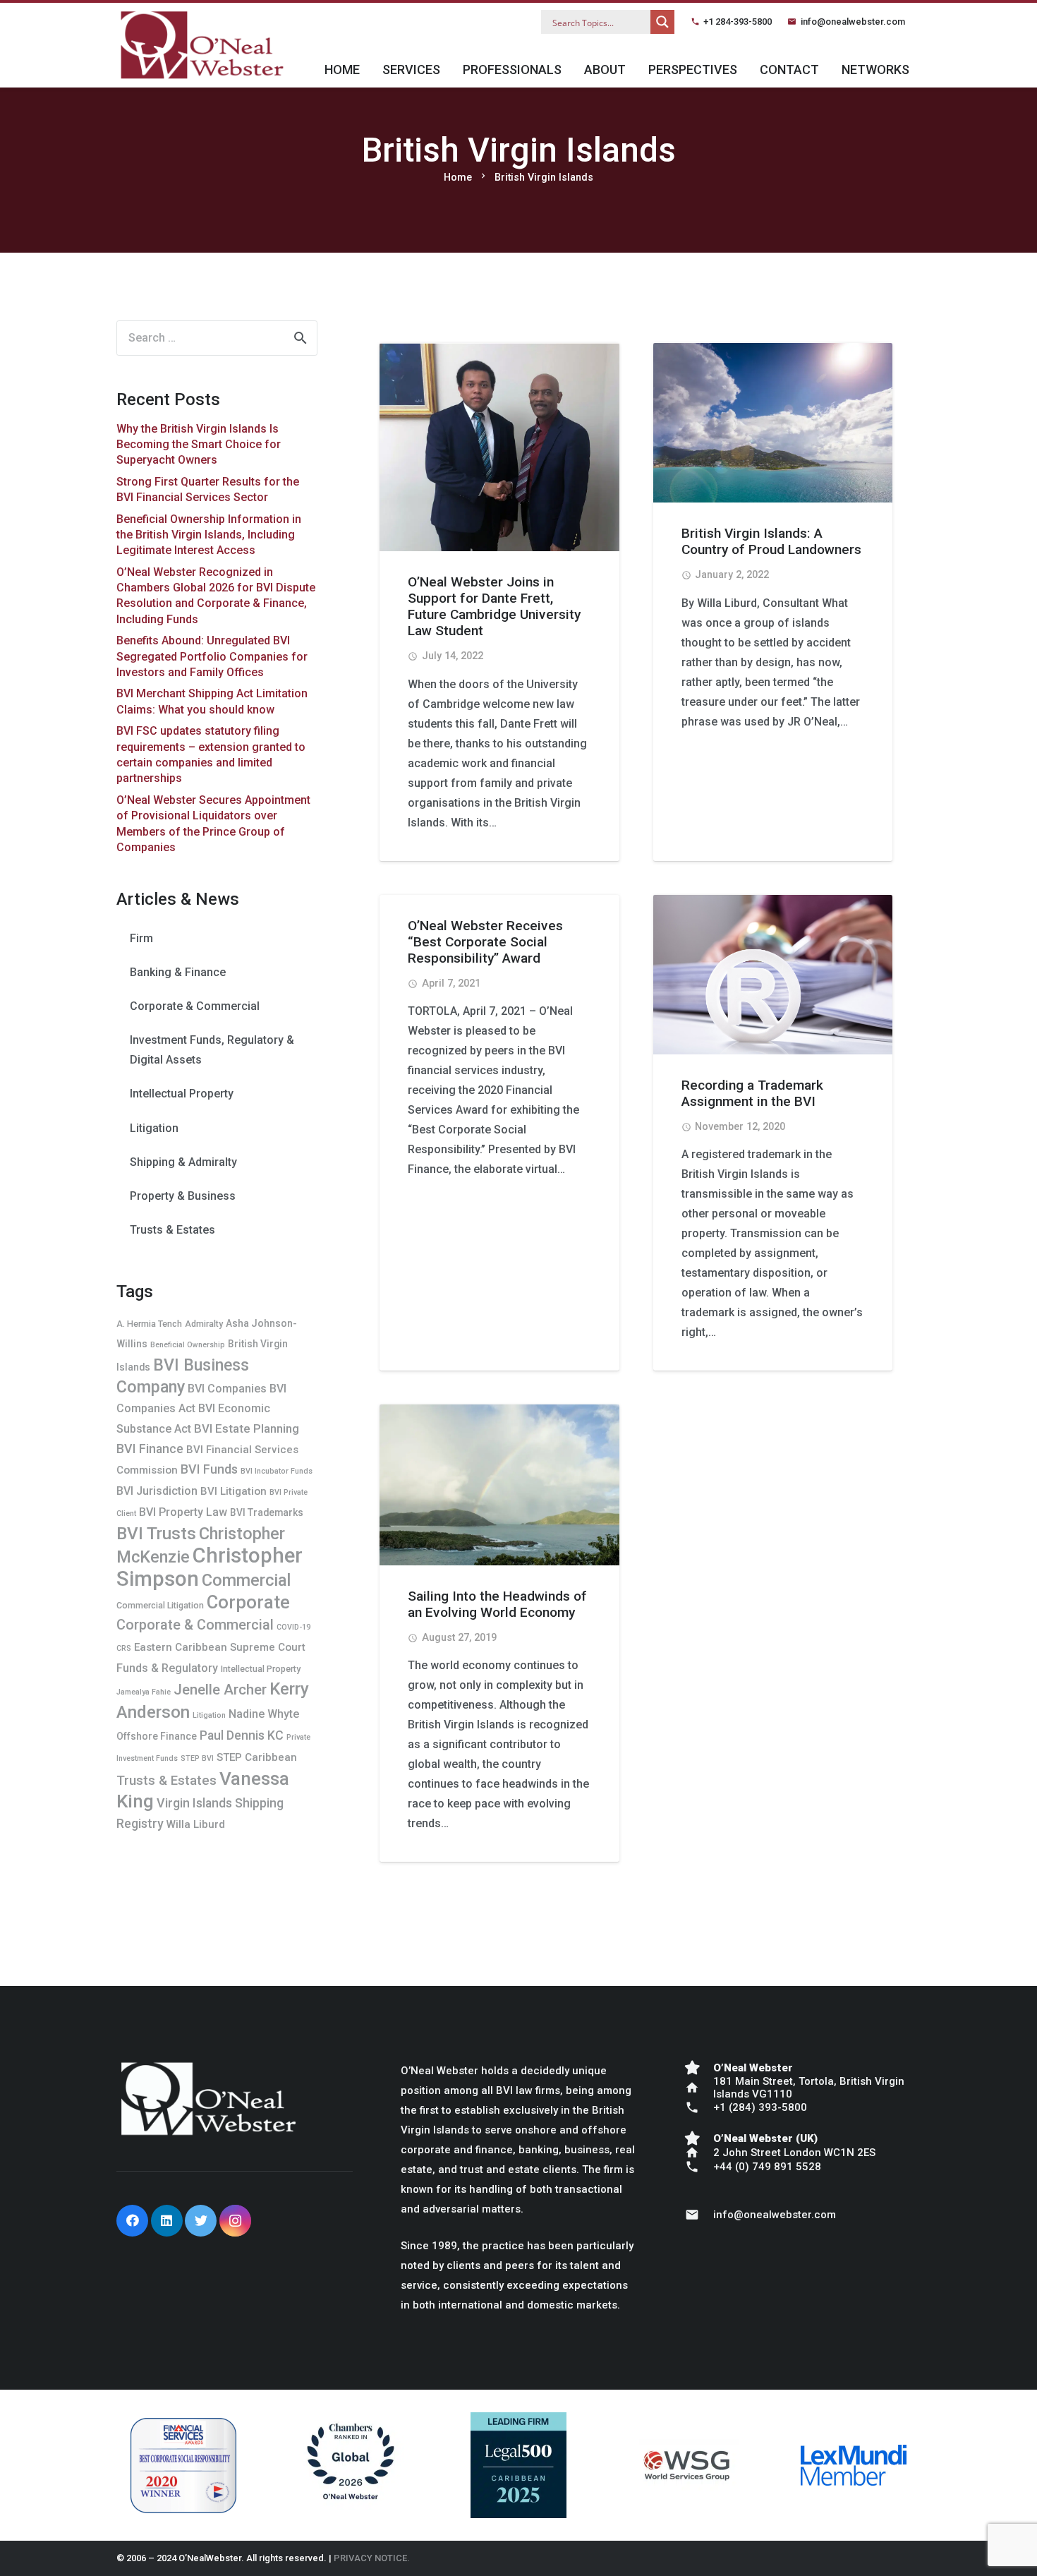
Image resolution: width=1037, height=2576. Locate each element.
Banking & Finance (178, 972)
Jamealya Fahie (144, 1692)
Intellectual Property (182, 1094)
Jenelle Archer (220, 1690)
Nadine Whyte (264, 1714)
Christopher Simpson (210, 1567)
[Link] (202, 45)
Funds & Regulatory (167, 1668)
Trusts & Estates (172, 1230)
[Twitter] (201, 2221)
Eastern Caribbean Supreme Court (220, 1647)
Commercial (246, 1580)
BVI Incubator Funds (277, 1471)
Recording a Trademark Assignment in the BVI (752, 1093)
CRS (124, 1648)
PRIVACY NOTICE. (372, 2558)
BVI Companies (227, 1389)
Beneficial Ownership (188, 1345)
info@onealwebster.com (853, 22)
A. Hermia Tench (149, 1324)
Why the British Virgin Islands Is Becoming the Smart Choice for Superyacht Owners (199, 445)
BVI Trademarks (267, 1512)
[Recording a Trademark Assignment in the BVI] (773, 975)
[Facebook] (132, 2221)
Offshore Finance (157, 1736)
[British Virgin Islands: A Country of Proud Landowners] (773, 423)
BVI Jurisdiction (157, 1491)
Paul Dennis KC (242, 1735)
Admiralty (204, 1324)
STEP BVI (197, 1758)
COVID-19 (293, 1627)
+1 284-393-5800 (738, 22)
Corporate (248, 1602)
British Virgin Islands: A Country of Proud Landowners (771, 541)
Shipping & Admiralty (183, 1162)
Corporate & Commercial (195, 1006)
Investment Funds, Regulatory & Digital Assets (212, 1050)
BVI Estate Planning (247, 1428)
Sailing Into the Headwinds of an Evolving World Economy (497, 1604)
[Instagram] (235, 2221)
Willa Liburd (196, 1824)
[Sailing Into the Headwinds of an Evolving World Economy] (499, 1485)
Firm (141, 938)
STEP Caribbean (257, 1757)
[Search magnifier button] (662, 22)
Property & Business (183, 1196)
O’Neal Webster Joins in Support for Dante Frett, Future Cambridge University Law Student (494, 606)
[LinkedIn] (167, 2221)
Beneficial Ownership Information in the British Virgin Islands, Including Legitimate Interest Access (209, 535)
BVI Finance (150, 1449)
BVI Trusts (156, 1533)
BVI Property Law (183, 1512)
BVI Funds (209, 1469)
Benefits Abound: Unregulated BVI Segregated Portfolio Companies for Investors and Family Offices (212, 656)
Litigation (154, 1128)
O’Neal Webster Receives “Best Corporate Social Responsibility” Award (485, 942)
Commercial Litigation (160, 1605)
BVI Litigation (234, 1491)
